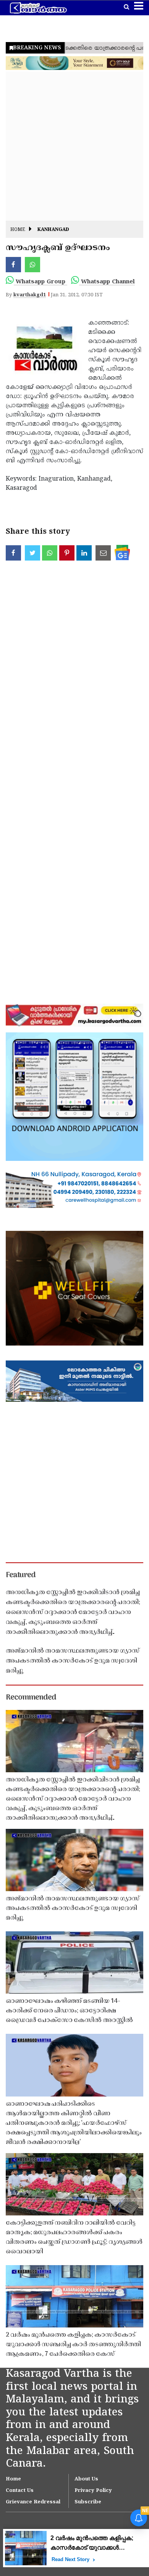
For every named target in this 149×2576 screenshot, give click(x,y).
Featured (21, 1575)
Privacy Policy (93, 2491)
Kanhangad (53, 230)
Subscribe (88, 2502)
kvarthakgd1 (30, 295)
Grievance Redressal (33, 2502)
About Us (86, 2479)
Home (18, 230)
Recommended (31, 1698)
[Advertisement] (74, 146)
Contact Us (20, 2491)
